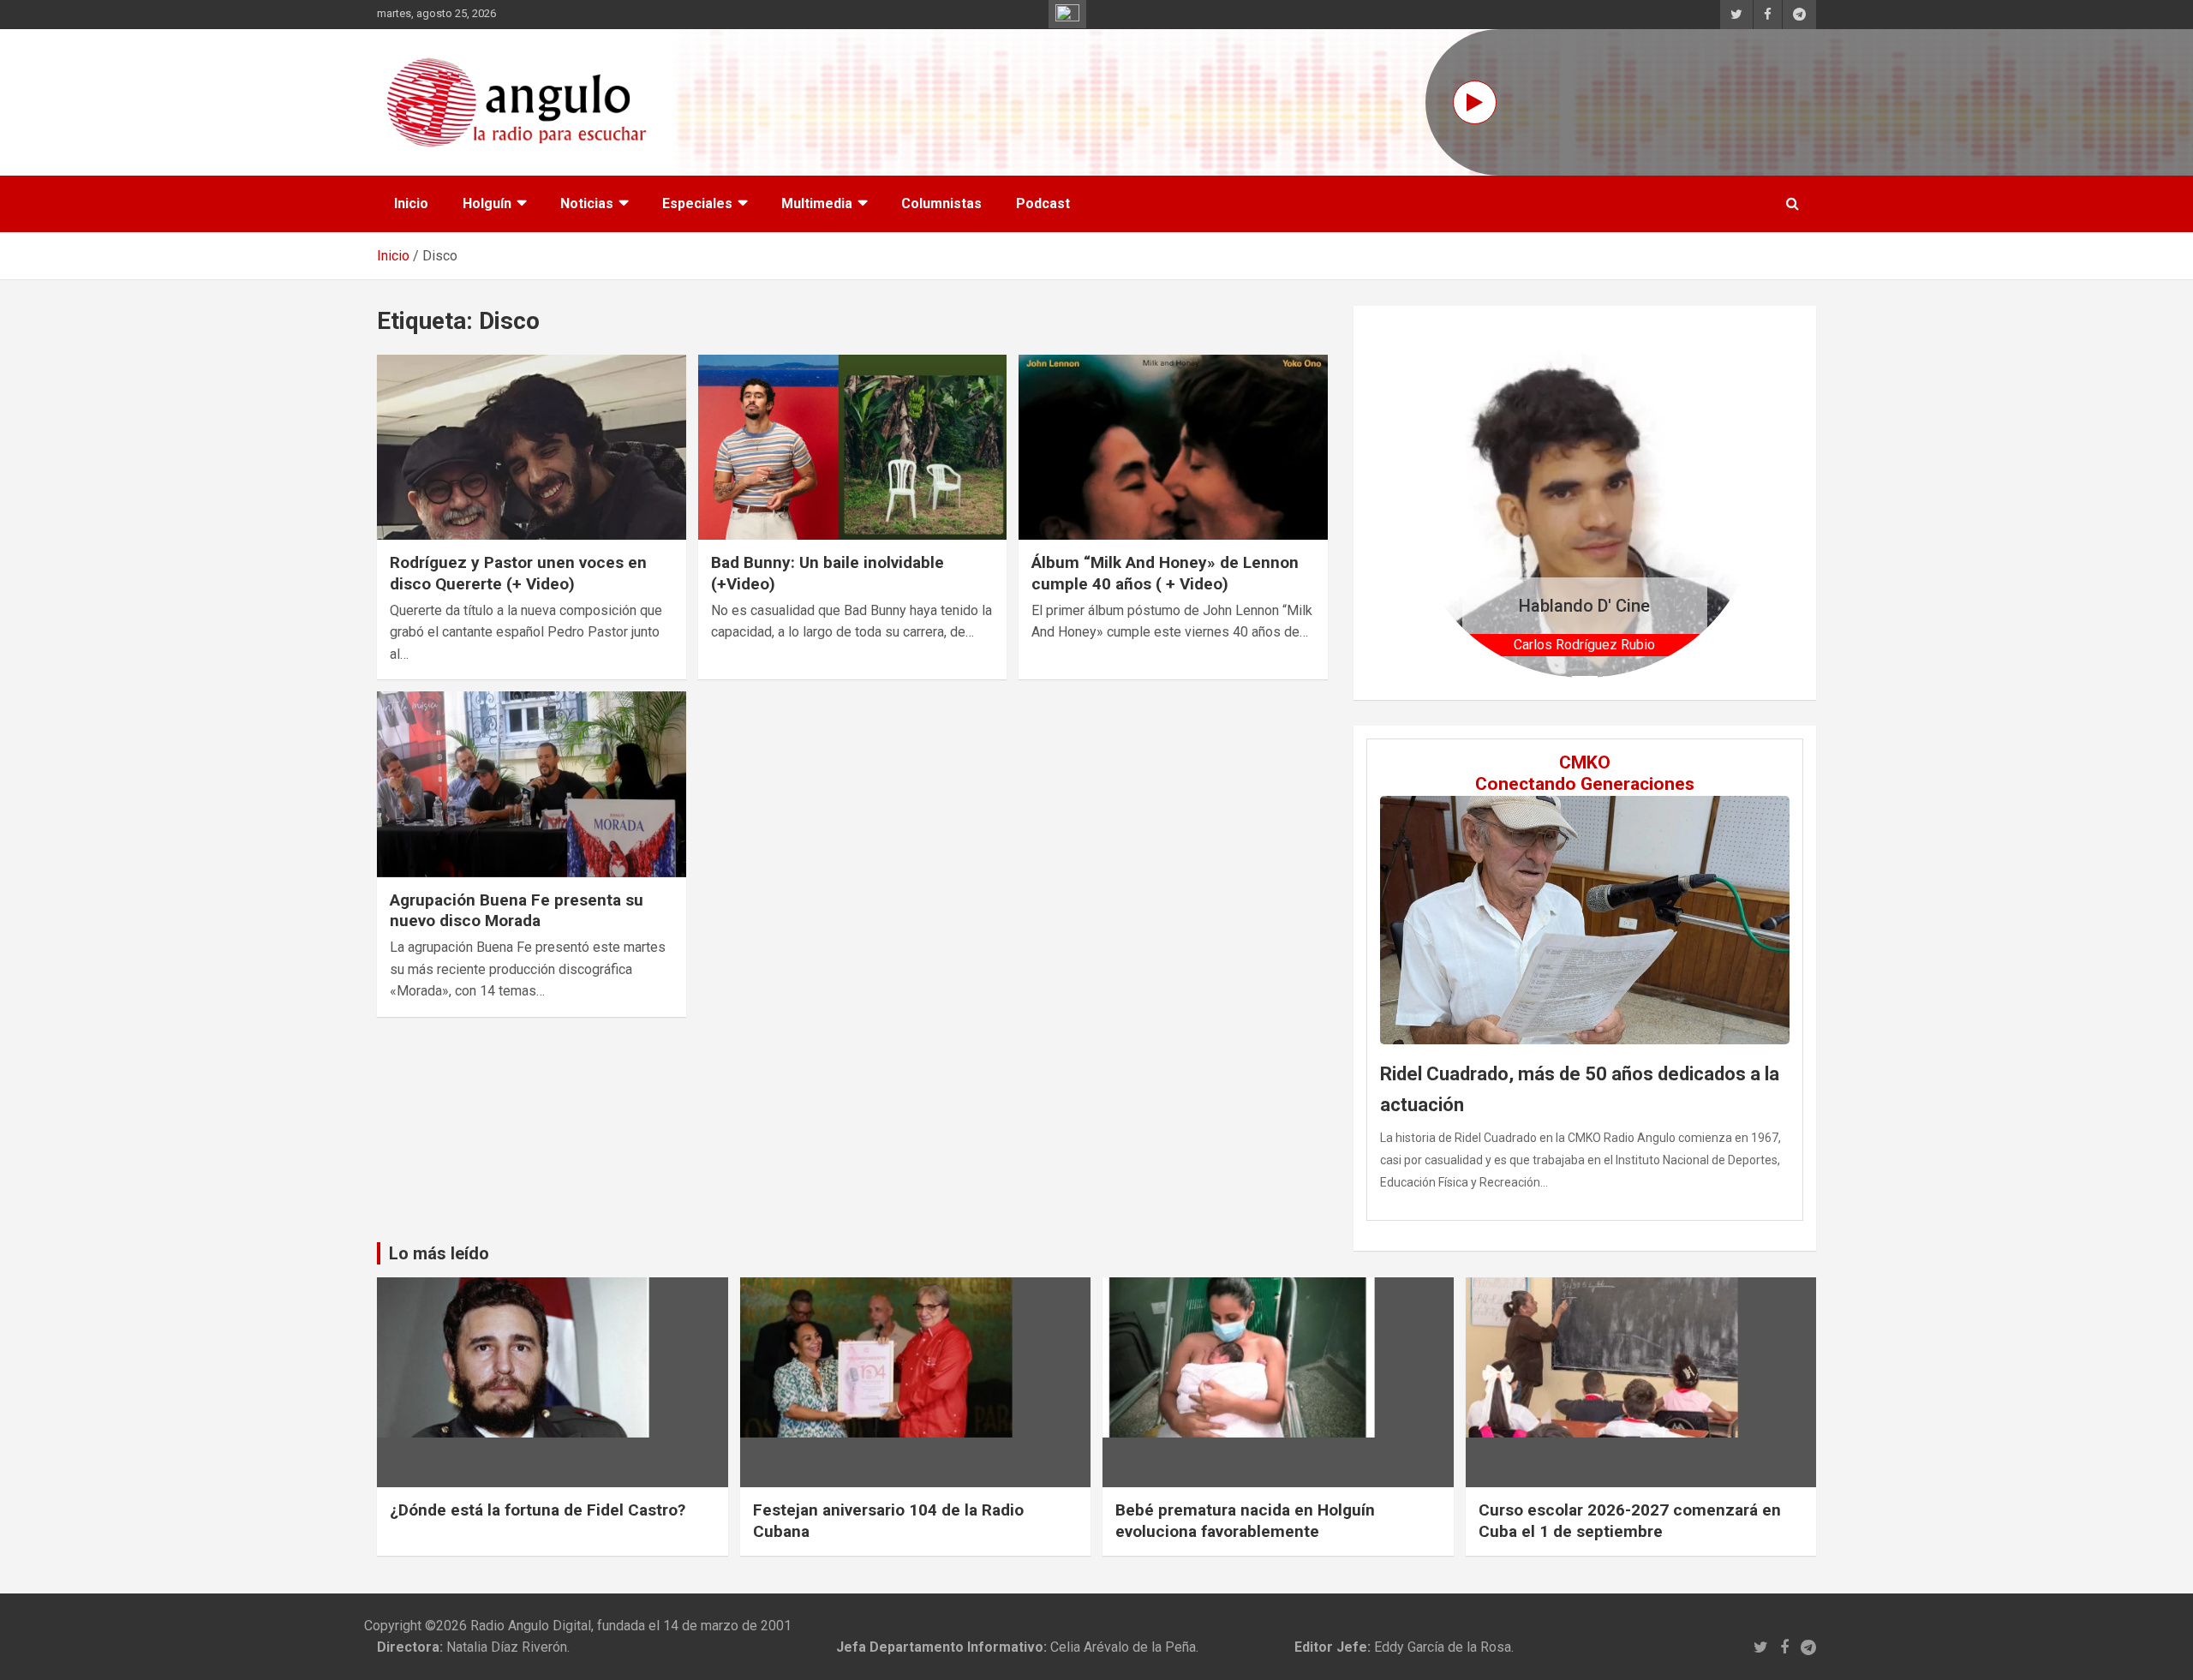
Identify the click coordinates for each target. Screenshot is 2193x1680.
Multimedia (817, 203)
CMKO (1585, 762)
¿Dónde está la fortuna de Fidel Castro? (538, 1510)
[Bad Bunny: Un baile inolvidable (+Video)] (853, 447)
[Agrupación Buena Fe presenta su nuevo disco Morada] (532, 785)
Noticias (587, 203)
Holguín (487, 203)
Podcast (1043, 203)
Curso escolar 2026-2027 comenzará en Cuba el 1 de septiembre (1630, 1521)
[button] (1436, 502)
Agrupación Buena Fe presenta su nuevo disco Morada (517, 911)
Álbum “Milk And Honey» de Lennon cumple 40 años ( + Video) (1165, 573)
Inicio (411, 203)
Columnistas (941, 203)
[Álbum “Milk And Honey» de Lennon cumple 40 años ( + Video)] (1173, 447)
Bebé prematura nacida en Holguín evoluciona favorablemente (1245, 1521)
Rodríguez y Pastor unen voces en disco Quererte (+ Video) (518, 573)
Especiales (697, 203)
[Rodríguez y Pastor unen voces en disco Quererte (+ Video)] (532, 447)
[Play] (1475, 102)
